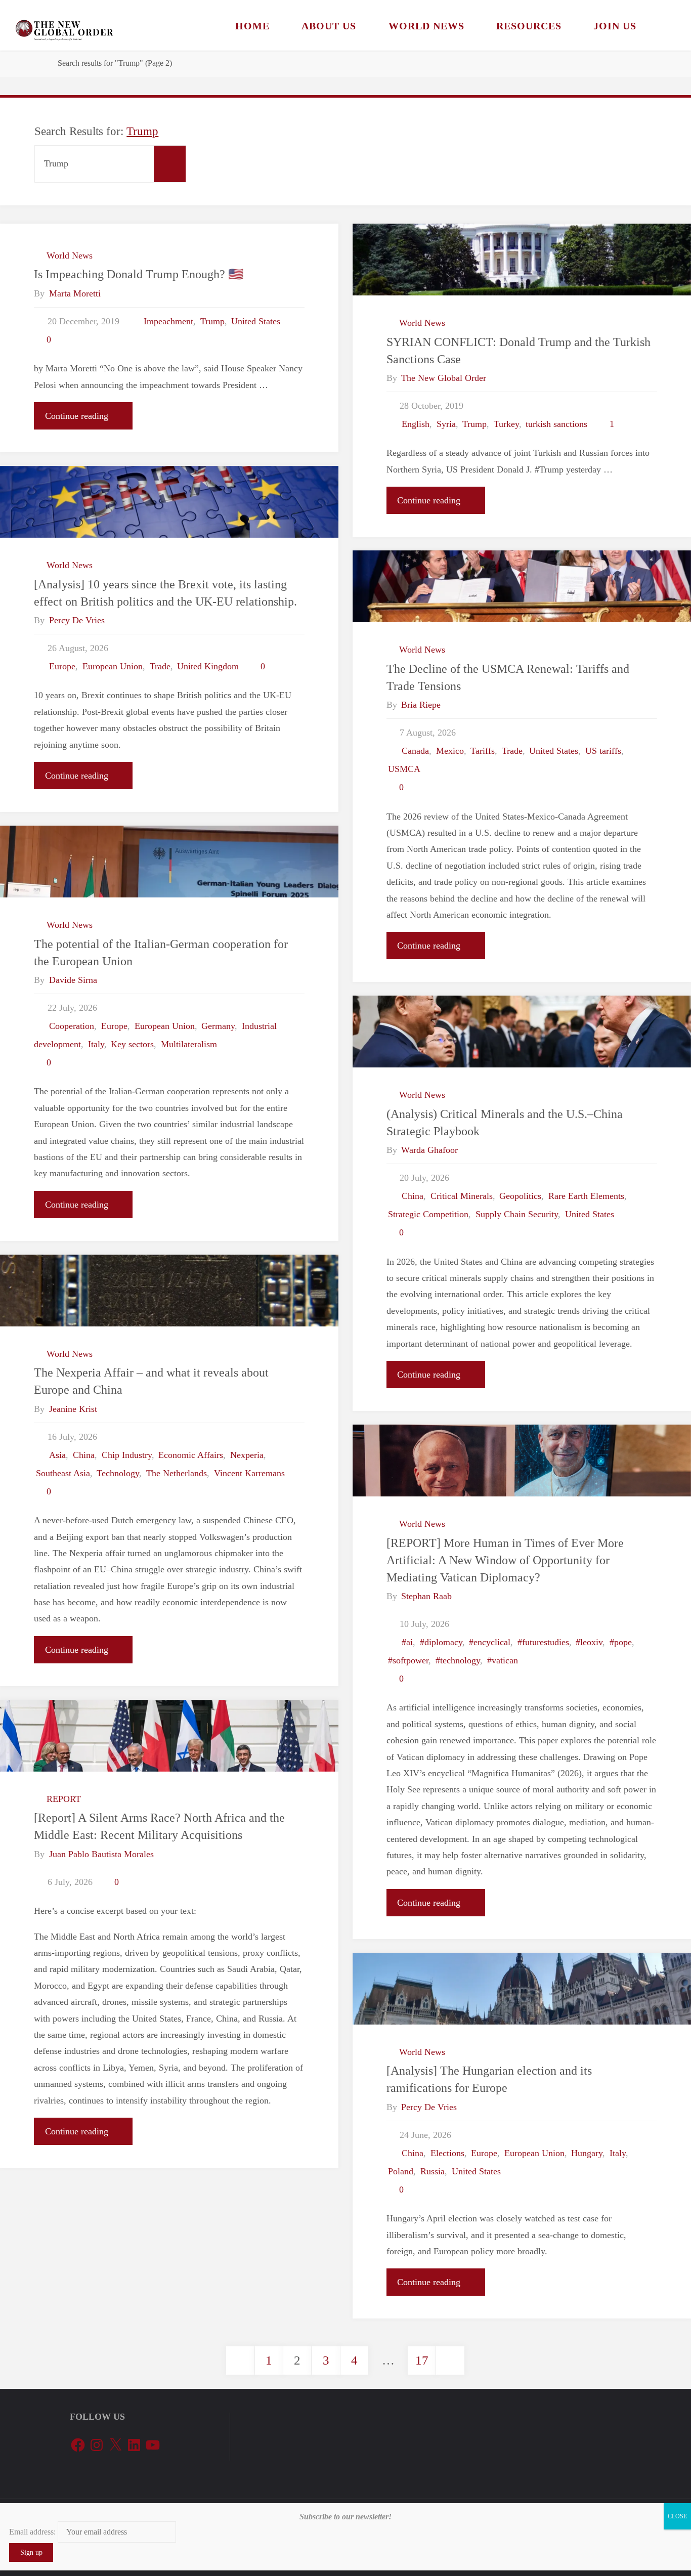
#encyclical (490, 1642)
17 (422, 2360)
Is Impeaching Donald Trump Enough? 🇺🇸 (139, 274)
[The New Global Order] (64, 25)
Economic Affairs (191, 1455)
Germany (218, 1026)
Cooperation (72, 1026)
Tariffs (483, 751)
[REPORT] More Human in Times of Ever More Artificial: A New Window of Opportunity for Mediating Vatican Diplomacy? (505, 1560)
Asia (57, 1455)
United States (256, 321)
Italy (96, 1044)
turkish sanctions (556, 424)
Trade (160, 666)
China (413, 1196)
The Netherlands (177, 1473)
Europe (62, 666)
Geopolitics (520, 1196)
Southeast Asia (63, 1473)
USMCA (404, 769)
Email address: (33, 2532)
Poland (401, 2171)
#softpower (408, 1660)
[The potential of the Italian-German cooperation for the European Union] (169, 862)
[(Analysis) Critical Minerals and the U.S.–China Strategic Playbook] (522, 1032)
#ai (407, 1642)
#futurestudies (543, 1642)
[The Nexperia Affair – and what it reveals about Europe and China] (169, 1291)
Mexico (450, 751)
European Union (113, 666)
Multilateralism (189, 1044)
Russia (433, 2171)
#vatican (503, 1660)
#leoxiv (589, 1642)
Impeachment (168, 321)
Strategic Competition (428, 1214)
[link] (665, 25)
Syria (446, 424)
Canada (415, 751)
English (416, 424)
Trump (212, 321)
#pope (621, 1642)
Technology (118, 1473)
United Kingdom (208, 666)
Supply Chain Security (517, 1214)
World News (70, 255)
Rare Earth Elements (586, 1196)
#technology (458, 1660)
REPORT (64, 1799)
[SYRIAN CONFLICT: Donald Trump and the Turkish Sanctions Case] (522, 260)
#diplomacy (441, 1642)
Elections (447, 2153)
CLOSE (677, 2516)
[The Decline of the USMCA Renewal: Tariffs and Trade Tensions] (522, 586)
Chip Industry (127, 1455)
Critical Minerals (462, 1196)
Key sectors (132, 1044)
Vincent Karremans (249, 1473)
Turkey (506, 424)
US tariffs (603, 751)
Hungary (587, 2153)
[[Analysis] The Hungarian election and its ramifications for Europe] (522, 1989)
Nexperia (247, 1455)
